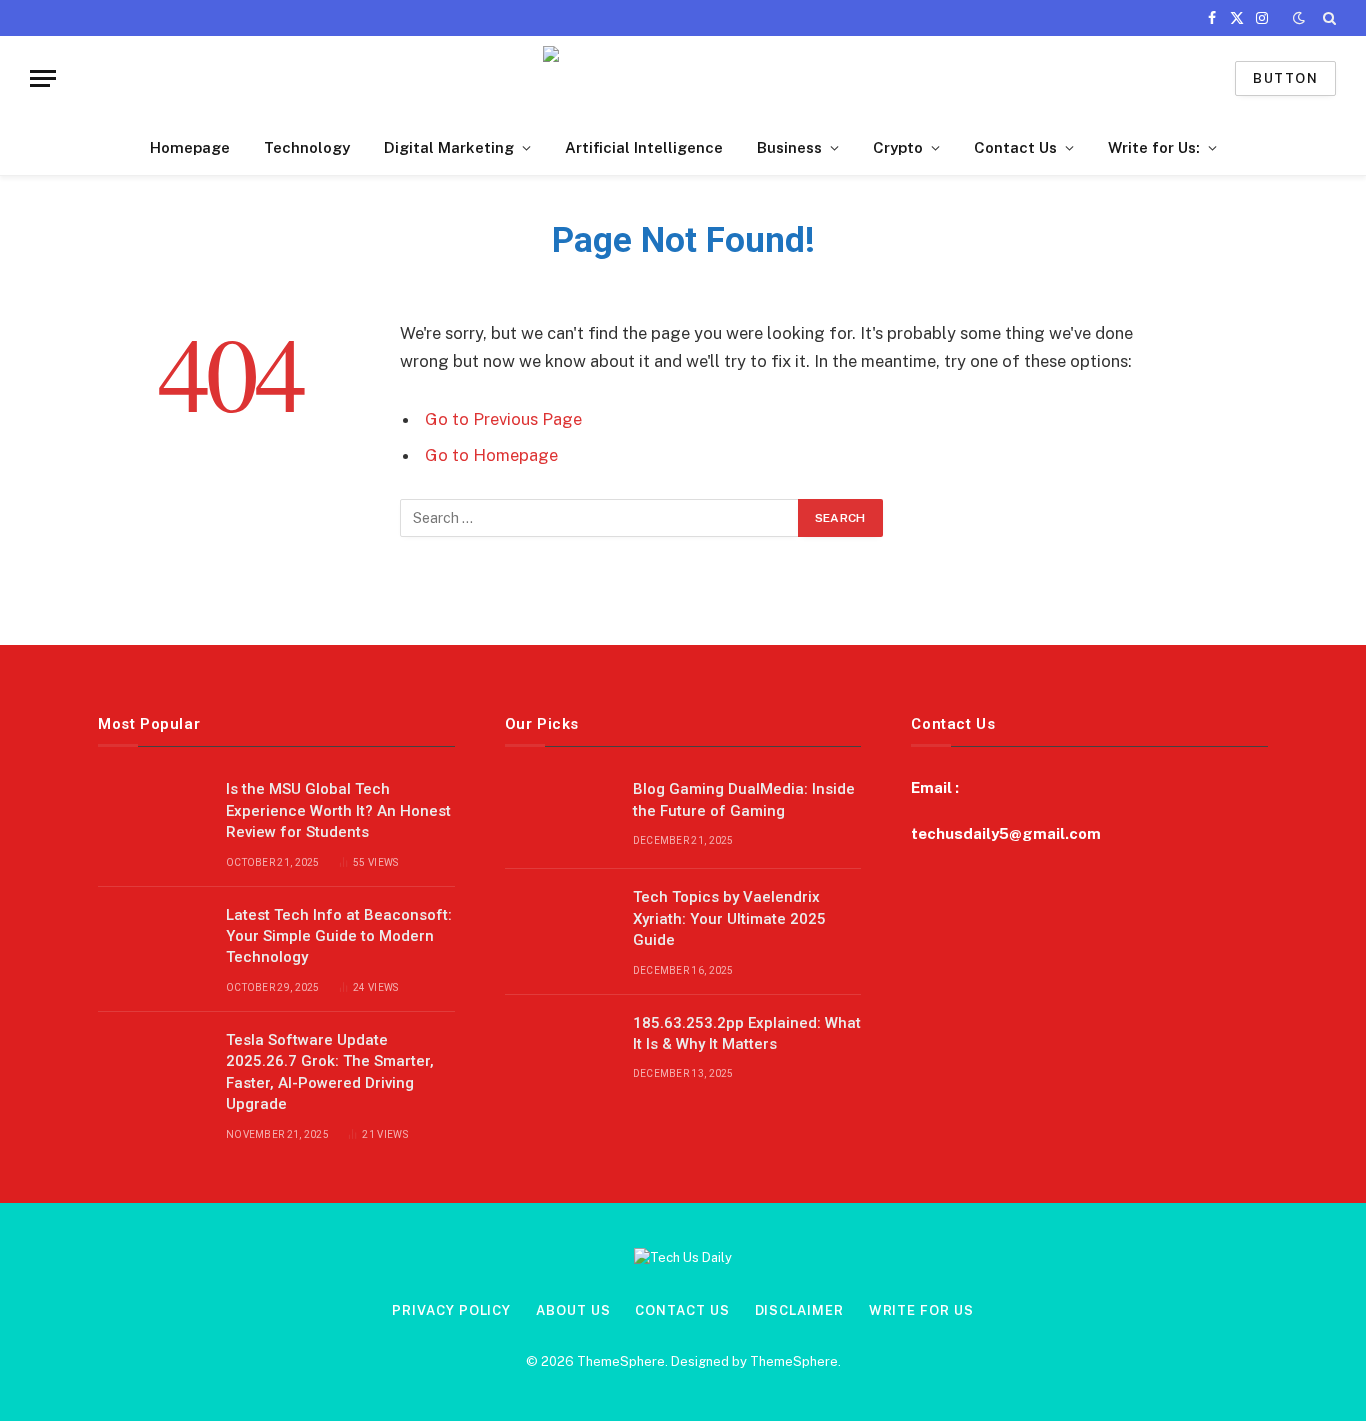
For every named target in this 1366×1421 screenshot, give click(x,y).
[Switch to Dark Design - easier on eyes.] (1299, 18)
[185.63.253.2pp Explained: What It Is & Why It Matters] (560, 1049)
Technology (307, 147)
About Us (573, 1310)
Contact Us (1015, 147)
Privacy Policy (451, 1310)
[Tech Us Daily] (683, 78)
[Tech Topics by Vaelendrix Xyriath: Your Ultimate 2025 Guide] (560, 923)
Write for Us (921, 1310)
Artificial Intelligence (644, 147)
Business (789, 147)
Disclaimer (799, 1310)
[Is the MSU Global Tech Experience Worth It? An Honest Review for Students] (153, 815)
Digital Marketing (449, 147)
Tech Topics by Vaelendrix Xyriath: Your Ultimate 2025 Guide (729, 918)
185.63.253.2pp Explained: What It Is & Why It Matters (747, 1033)
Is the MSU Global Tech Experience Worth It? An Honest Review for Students (338, 810)
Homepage (190, 147)
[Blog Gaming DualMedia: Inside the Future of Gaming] (560, 815)
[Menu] (43, 78)
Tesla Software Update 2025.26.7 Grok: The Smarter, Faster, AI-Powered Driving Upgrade (330, 1072)
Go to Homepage (491, 455)
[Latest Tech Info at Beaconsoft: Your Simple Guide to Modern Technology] (153, 941)
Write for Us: (1154, 147)
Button (1285, 78)
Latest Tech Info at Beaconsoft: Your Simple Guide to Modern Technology (339, 936)
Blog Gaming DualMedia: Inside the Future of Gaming (744, 799)
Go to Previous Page (503, 419)
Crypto (898, 147)
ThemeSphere (794, 1361)
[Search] (1327, 18)
